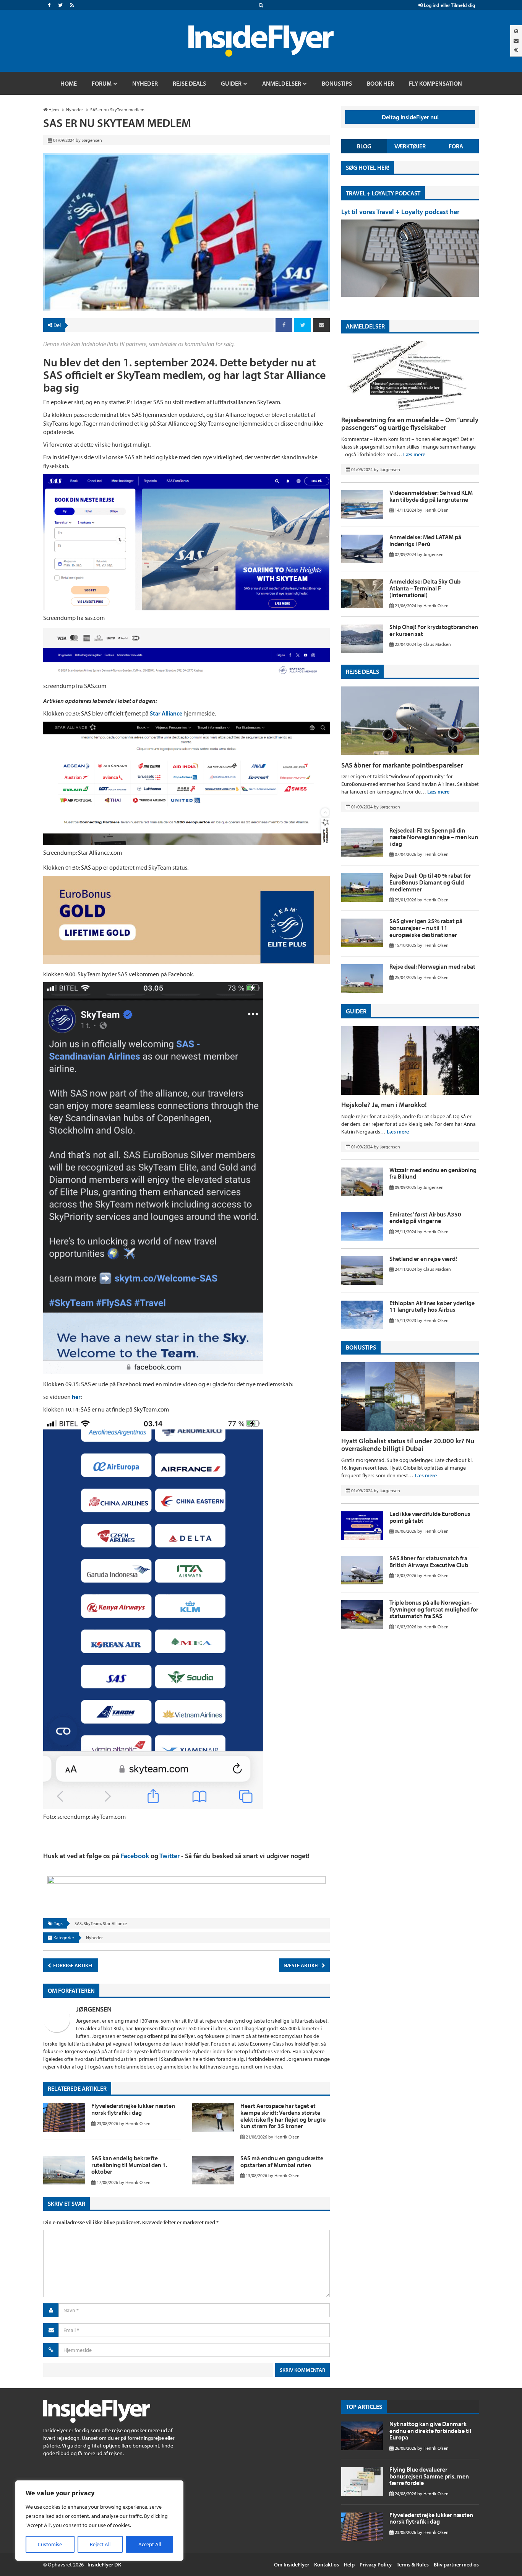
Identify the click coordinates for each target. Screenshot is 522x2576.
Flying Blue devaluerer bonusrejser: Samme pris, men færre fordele (429, 2476)
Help (349, 2565)
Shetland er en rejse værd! (423, 1259)
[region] (99, 2521)
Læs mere (414, 454)
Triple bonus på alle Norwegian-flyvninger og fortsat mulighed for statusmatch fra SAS (434, 1609)
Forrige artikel (73, 1965)
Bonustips (361, 1347)
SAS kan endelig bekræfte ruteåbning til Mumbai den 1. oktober (129, 2165)
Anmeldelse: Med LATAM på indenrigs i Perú (425, 540)
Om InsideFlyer (292, 2565)
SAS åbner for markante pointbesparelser (402, 765)
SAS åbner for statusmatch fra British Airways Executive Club (429, 1561)
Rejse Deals (362, 672)
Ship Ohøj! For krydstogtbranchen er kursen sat (434, 630)
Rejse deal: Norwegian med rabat (432, 966)
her (76, 1397)
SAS (78, 1923)
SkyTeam (92, 1923)
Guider (356, 1011)
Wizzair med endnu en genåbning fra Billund (433, 1173)
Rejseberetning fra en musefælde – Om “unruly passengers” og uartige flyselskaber (410, 424)
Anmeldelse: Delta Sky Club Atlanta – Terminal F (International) (425, 588)
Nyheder (94, 1938)
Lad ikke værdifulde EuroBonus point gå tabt (430, 1517)
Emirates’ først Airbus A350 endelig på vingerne (425, 1218)
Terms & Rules (413, 2565)
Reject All (100, 2544)
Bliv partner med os (456, 2565)
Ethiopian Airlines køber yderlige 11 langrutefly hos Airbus (432, 1306)
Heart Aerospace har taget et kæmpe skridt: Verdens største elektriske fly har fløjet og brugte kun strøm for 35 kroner (283, 2116)
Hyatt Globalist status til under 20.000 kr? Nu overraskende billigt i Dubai (408, 1445)
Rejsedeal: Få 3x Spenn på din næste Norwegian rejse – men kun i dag (434, 837)
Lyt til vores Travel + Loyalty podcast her (400, 212)
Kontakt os (327, 2565)
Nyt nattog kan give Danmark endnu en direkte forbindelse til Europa (430, 2430)
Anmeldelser (365, 326)
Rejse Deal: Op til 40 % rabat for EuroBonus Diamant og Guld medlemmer (430, 882)
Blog (364, 146)
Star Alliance (167, 713)
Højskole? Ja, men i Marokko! (384, 1105)
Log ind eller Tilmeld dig (449, 5)
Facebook (135, 1856)
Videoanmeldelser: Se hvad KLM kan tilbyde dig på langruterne (431, 496)
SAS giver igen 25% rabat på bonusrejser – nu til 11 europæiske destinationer (426, 928)
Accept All (150, 2544)
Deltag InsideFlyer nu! (410, 117)
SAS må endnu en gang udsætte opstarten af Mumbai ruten (282, 2161)
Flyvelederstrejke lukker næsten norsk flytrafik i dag (133, 2109)
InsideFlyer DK (104, 2565)
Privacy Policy (376, 2565)
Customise (50, 2544)
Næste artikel (302, 1965)
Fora (456, 146)
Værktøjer (410, 146)
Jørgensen (94, 2009)
